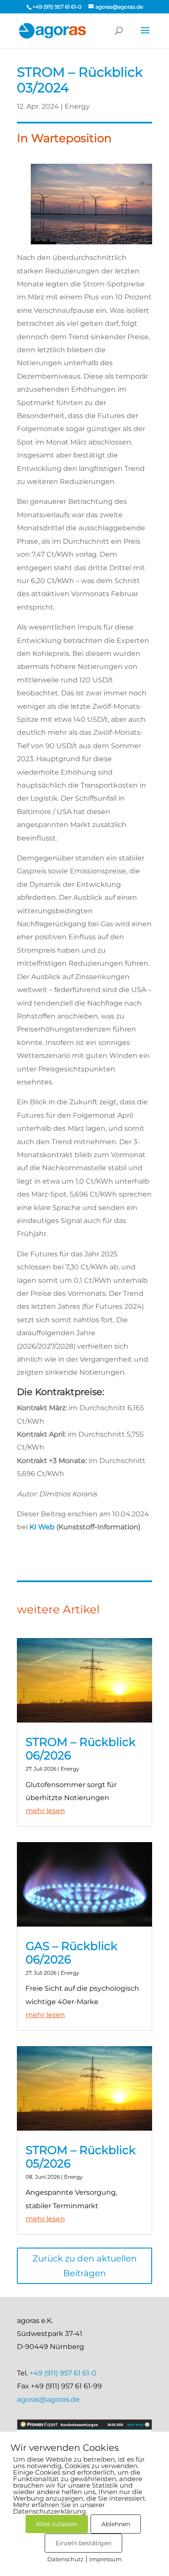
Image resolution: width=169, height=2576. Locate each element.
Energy (77, 106)
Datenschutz (65, 2559)
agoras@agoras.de (48, 2399)
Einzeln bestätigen (83, 2543)
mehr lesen (45, 1811)
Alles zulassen (57, 2524)
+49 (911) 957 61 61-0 (63, 2373)
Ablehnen (116, 2524)
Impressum (106, 2559)
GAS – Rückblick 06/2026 (71, 1953)
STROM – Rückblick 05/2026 (81, 2157)
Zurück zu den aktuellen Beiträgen (85, 2266)
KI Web (42, 1527)
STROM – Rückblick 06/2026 (81, 1749)
